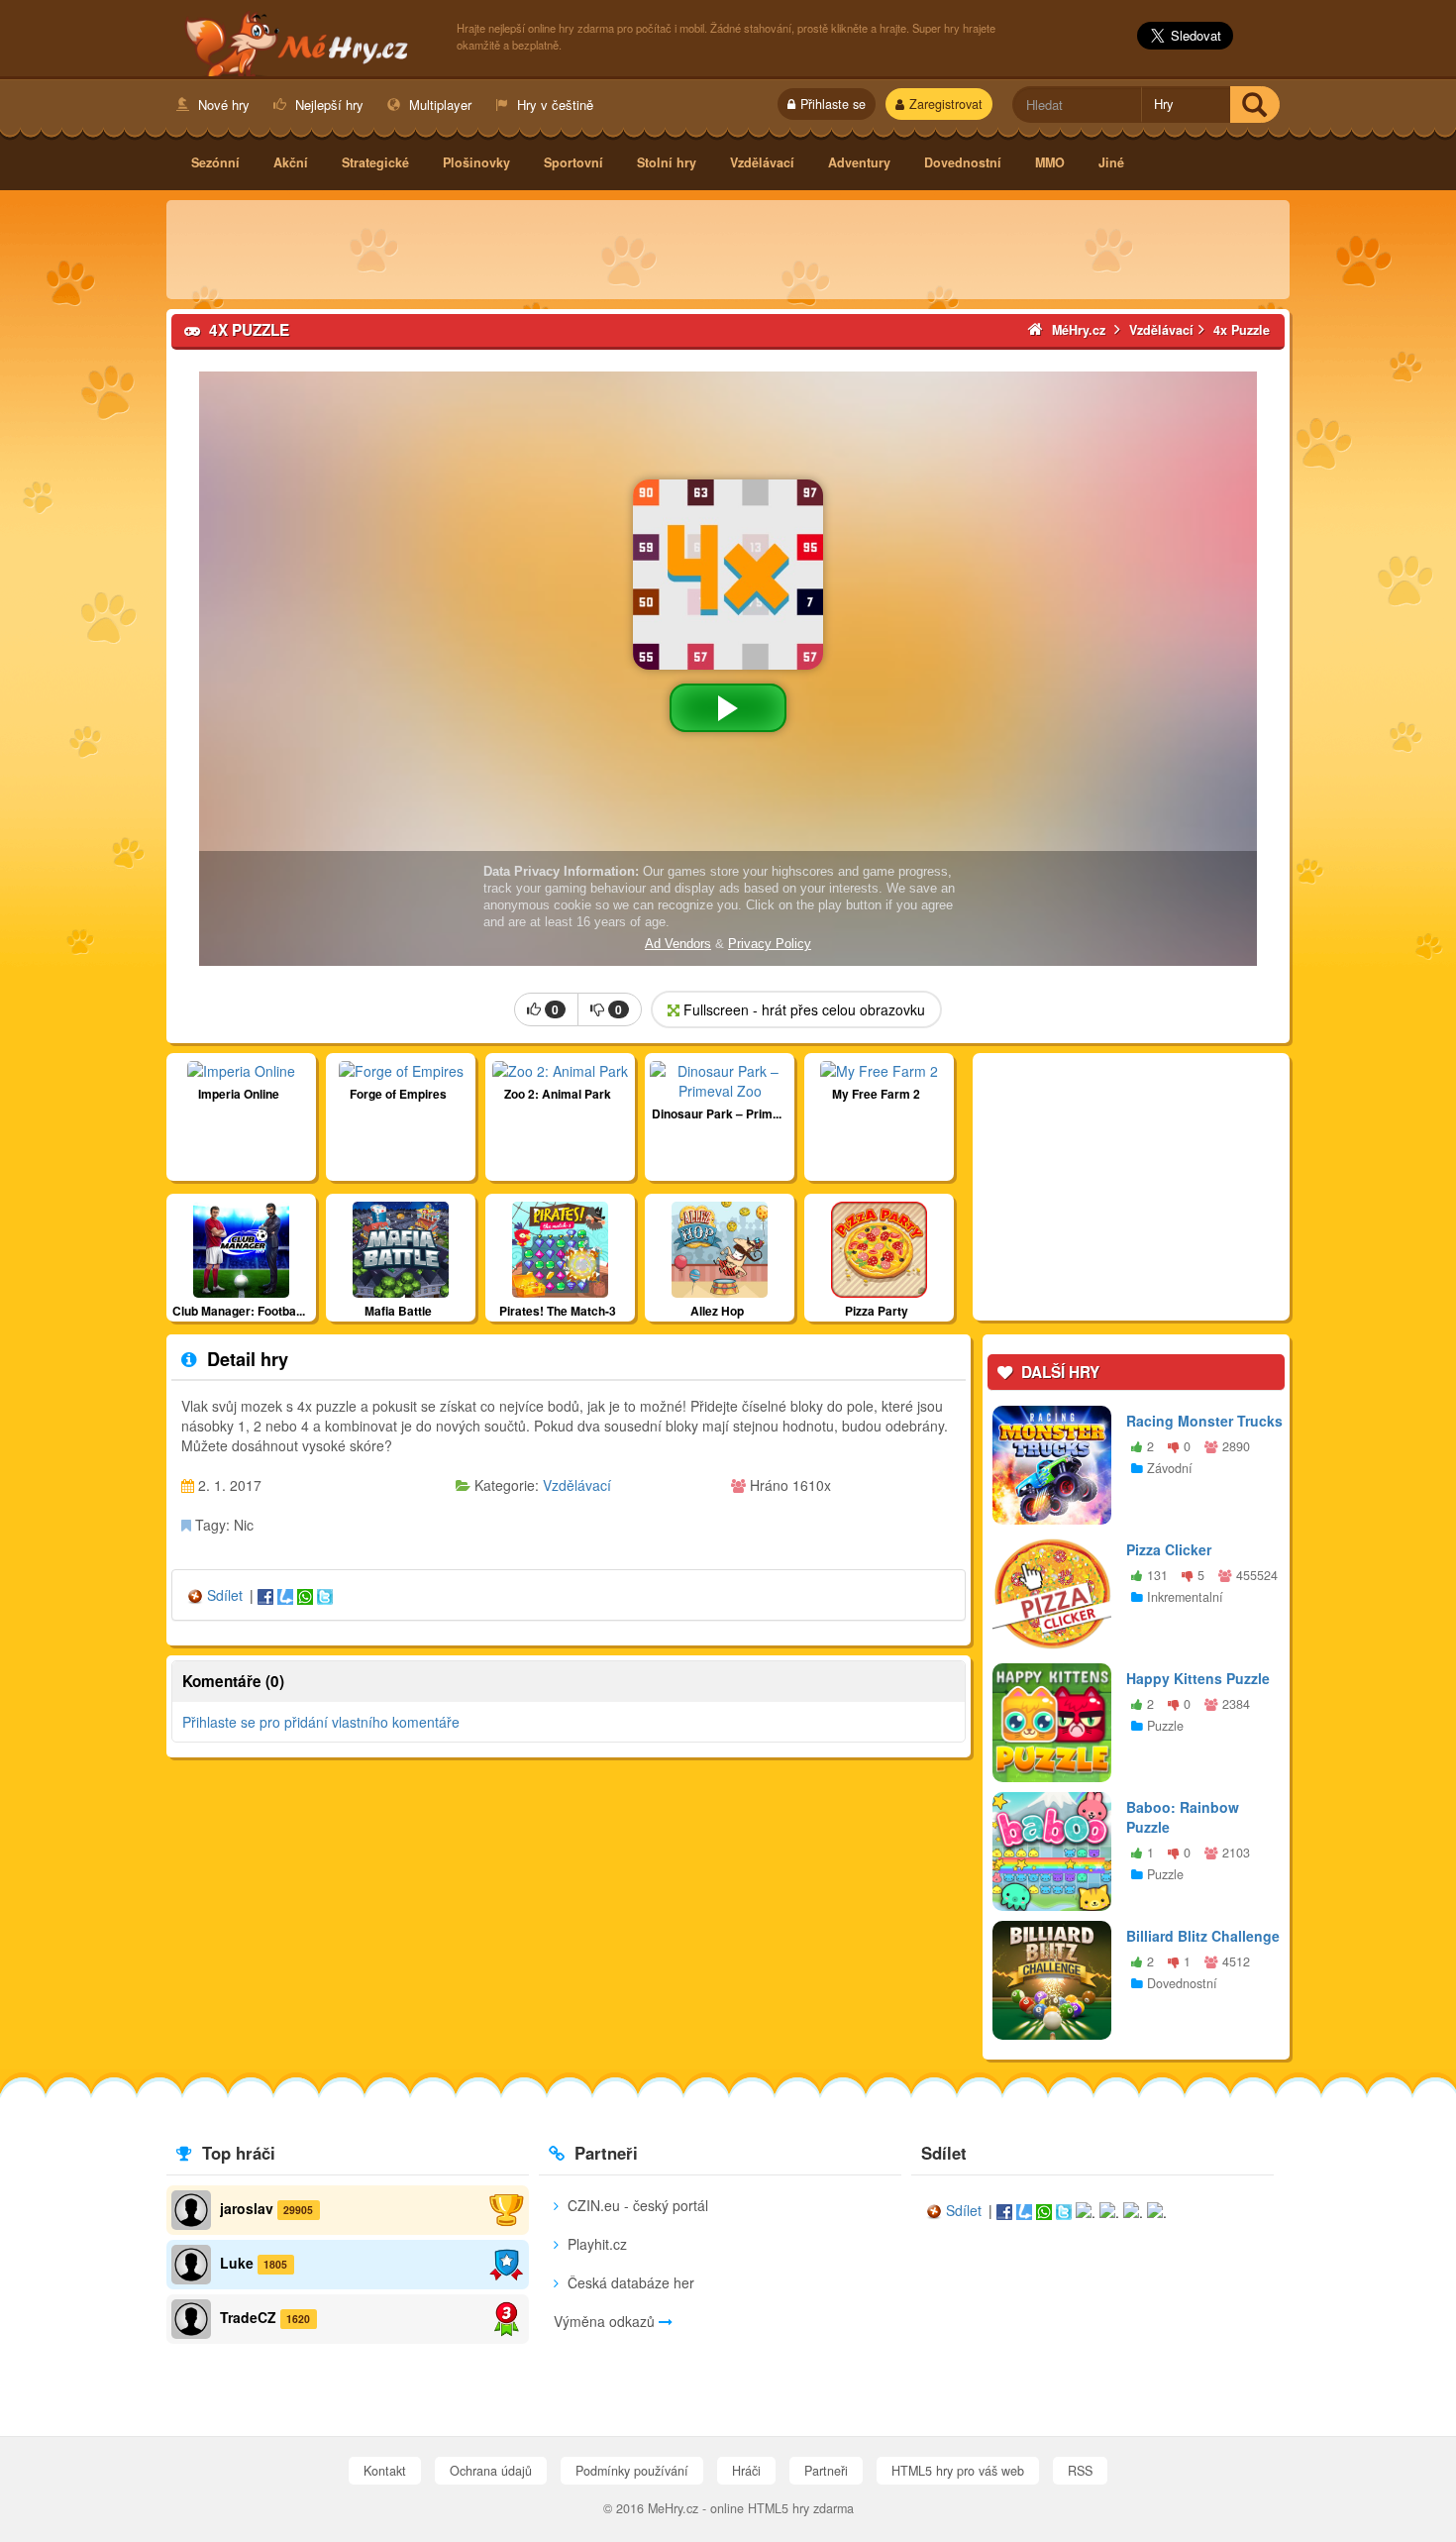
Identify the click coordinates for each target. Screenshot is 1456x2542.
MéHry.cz (302, 41)
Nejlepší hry (327, 105)
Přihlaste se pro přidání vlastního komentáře (321, 1722)
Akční (291, 162)
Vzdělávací (762, 162)
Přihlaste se (833, 104)
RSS (1080, 2471)
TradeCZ (248, 2317)
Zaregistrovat (946, 104)
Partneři (826, 2471)
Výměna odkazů (606, 2321)
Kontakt (385, 2471)
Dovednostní (963, 162)
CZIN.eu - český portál (636, 2205)
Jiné (1111, 162)
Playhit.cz (595, 2244)
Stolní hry (667, 162)
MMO (1050, 162)
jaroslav (247, 2208)
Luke (237, 2263)
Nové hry (222, 105)
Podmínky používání (632, 2471)
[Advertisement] (728, 250)
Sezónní (215, 162)
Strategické (375, 162)
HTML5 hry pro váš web (958, 2471)
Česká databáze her (629, 2282)
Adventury (859, 162)
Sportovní (573, 162)
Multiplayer (438, 105)
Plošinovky (476, 162)
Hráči (746, 2471)
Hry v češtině (553, 105)
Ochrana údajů (491, 2471)
